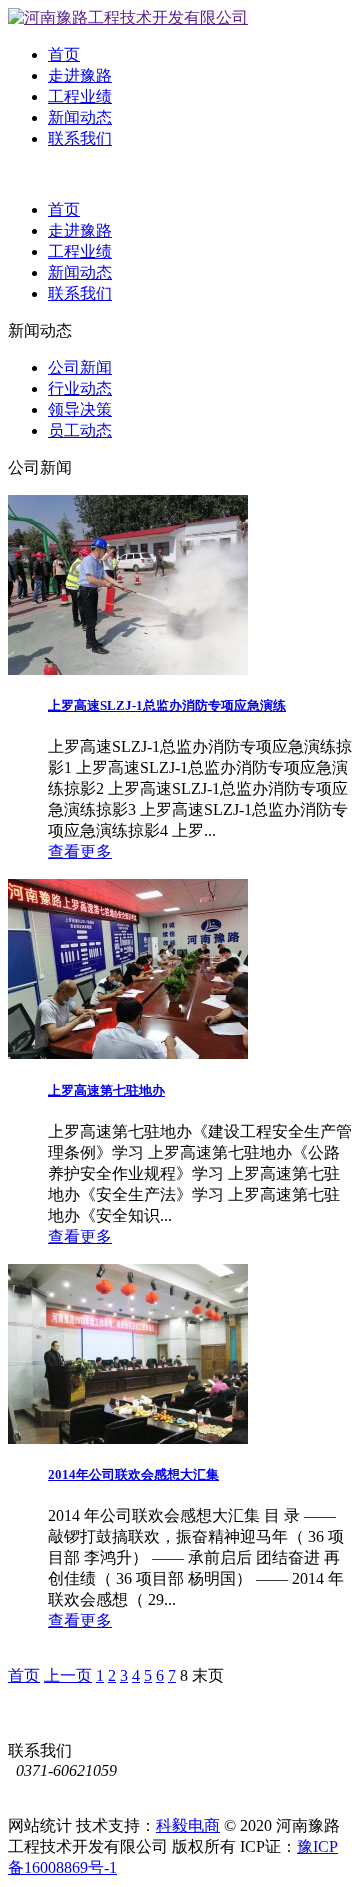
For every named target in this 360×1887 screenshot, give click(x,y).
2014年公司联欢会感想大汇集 (133, 1474)
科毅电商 (188, 1825)
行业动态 (80, 388)
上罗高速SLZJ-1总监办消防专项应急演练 (167, 705)
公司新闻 (80, 367)
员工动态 (80, 430)
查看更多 (80, 851)
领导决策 (80, 409)
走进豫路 (80, 75)
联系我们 (80, 138)
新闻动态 (80, 117)
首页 (64, 54)
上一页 (68, 1675)
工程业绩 (80, 96)
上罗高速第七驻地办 (106, 1090)
